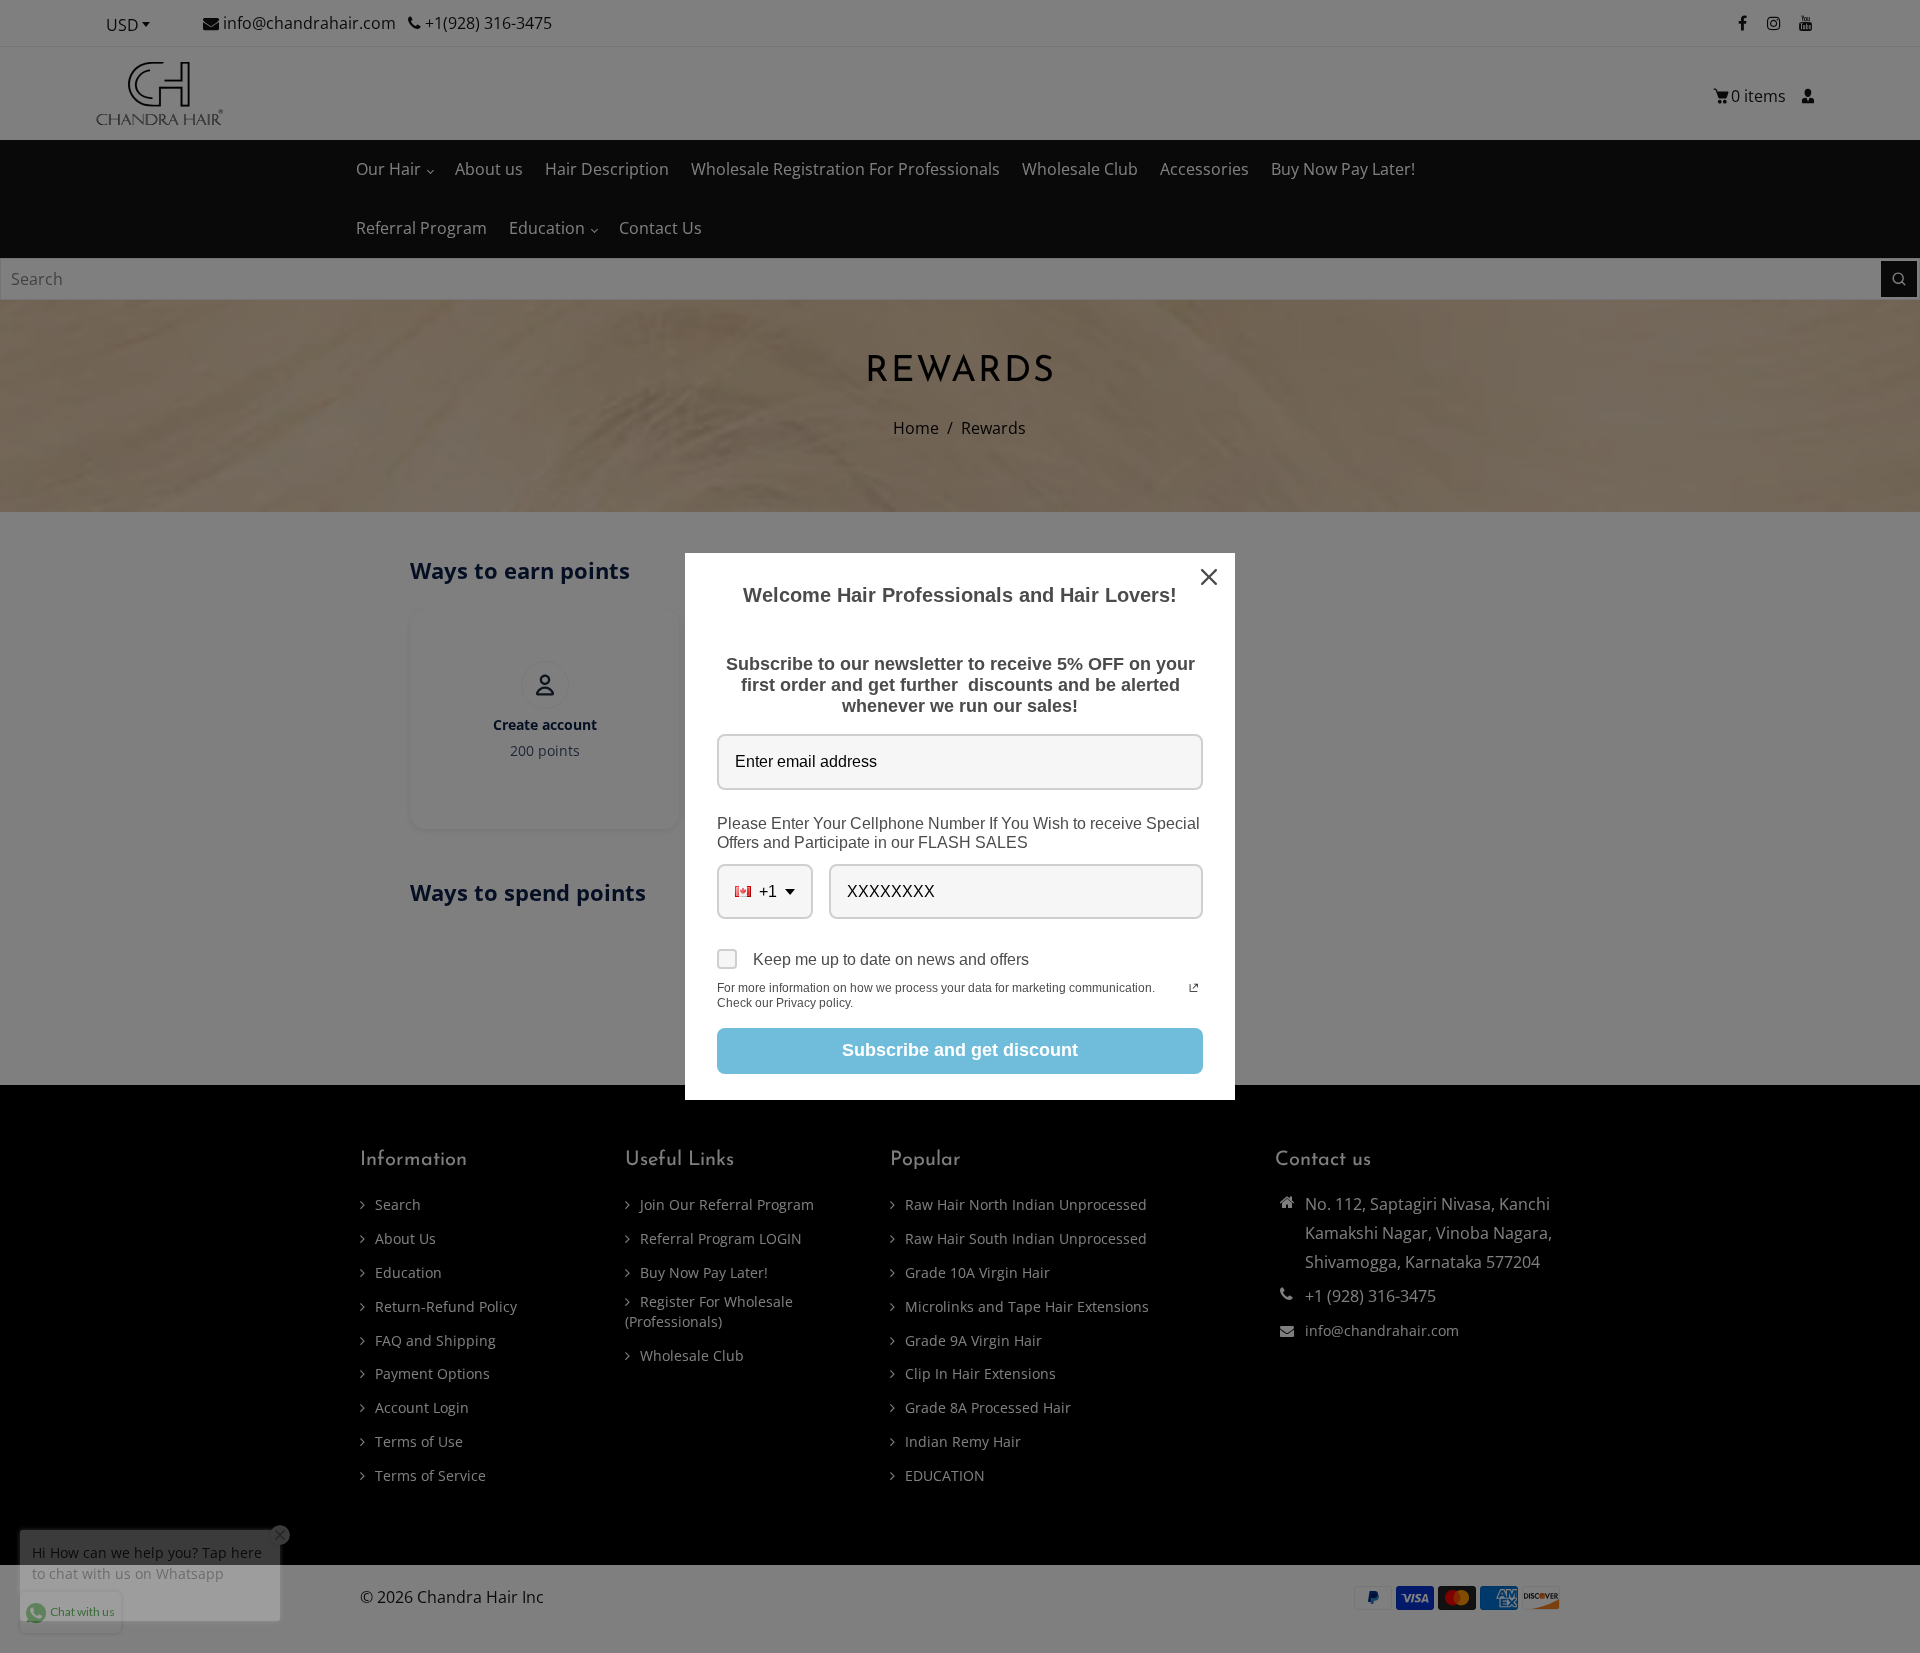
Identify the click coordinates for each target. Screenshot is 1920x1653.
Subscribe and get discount (960, 1050)
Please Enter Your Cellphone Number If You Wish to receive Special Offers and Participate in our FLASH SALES (958, 833)
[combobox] (765, 891)
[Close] (1211, 577)
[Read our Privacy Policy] (1193, 990)
